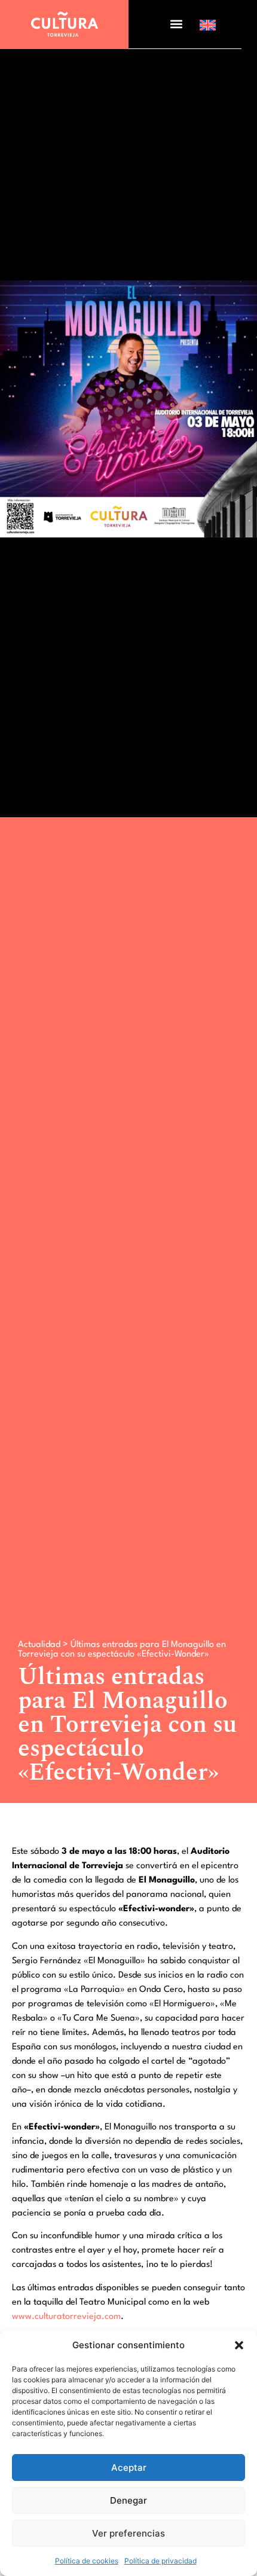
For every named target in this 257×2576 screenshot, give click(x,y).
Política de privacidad (160, 2561)
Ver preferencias (128, 2533)
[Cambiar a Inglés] (208, 25)
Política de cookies (87, 2561)
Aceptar (129, 2467)
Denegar (128, 2500)
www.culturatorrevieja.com (66, 2317)
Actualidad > (44, 1645)
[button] (239, 2345)
